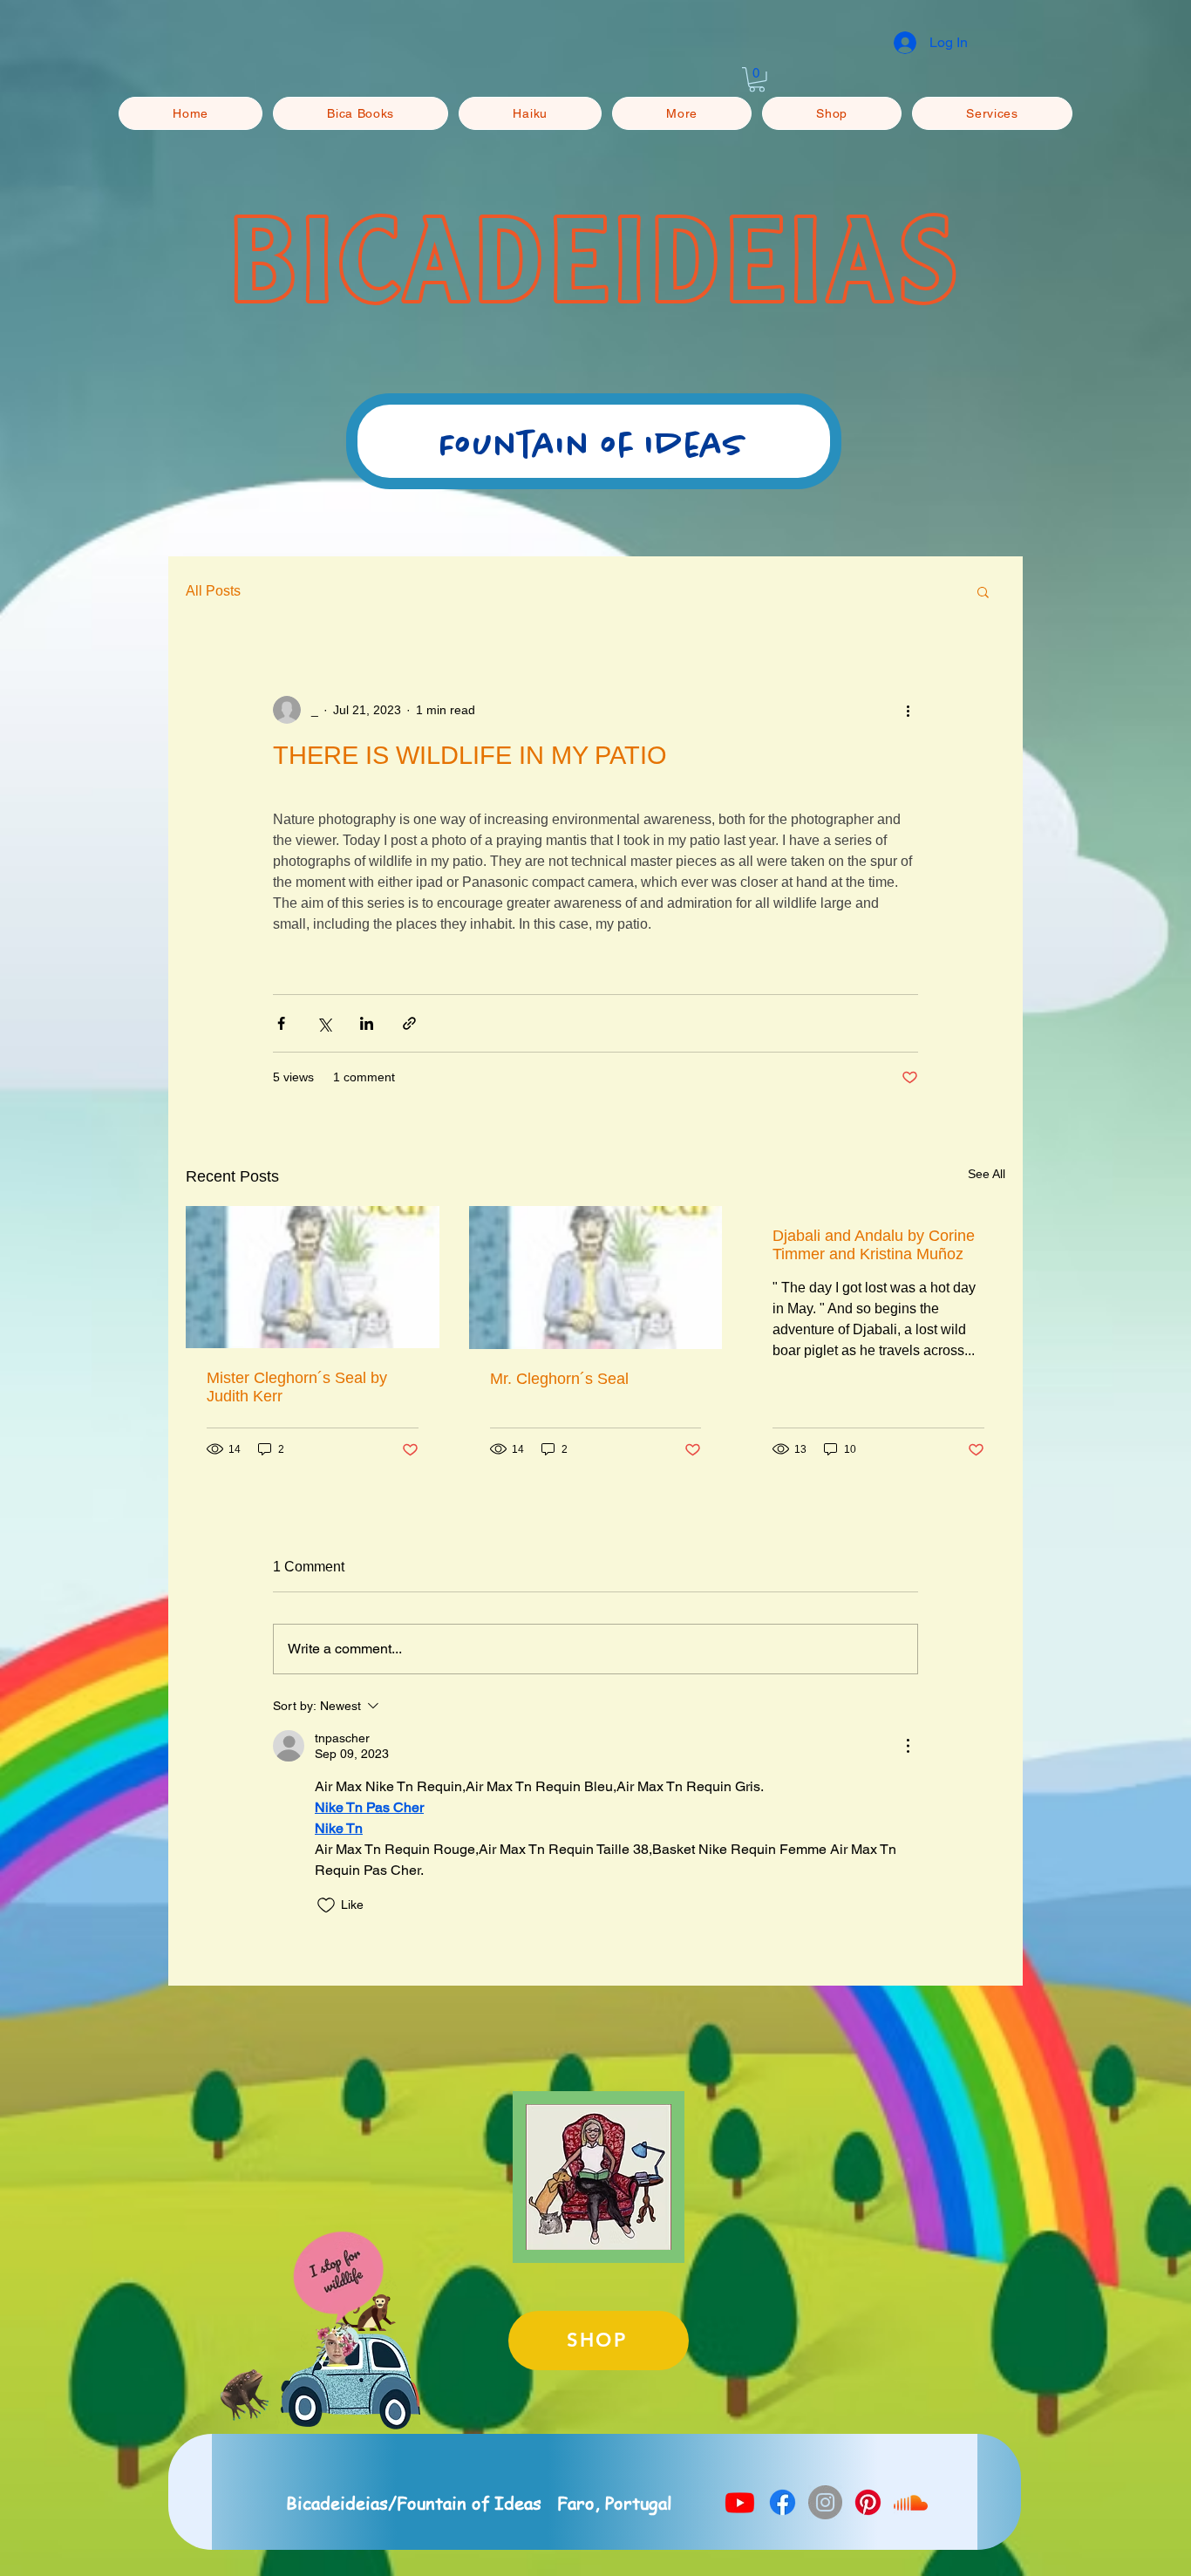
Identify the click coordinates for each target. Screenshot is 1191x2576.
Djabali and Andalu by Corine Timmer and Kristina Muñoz (874, 1245)
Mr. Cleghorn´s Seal (559, 1379)
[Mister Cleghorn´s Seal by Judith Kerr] (313, 1277)
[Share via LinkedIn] (367, 1023)
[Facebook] (783, 2502)
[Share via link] (409, 1023)
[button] (757, 80)
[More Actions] (908, 1746)
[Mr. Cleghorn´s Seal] (596, 1278)
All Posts (213, 591)
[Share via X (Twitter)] (324, 1023)
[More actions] (908, 710)
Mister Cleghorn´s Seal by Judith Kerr (297, 1387)
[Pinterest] (868, 2502)
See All (987, 1174)
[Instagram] (825, 2502)
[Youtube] (740, 2502)
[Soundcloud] (911, 2502)
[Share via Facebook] (281, 1023)
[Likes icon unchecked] (326, 1905)
